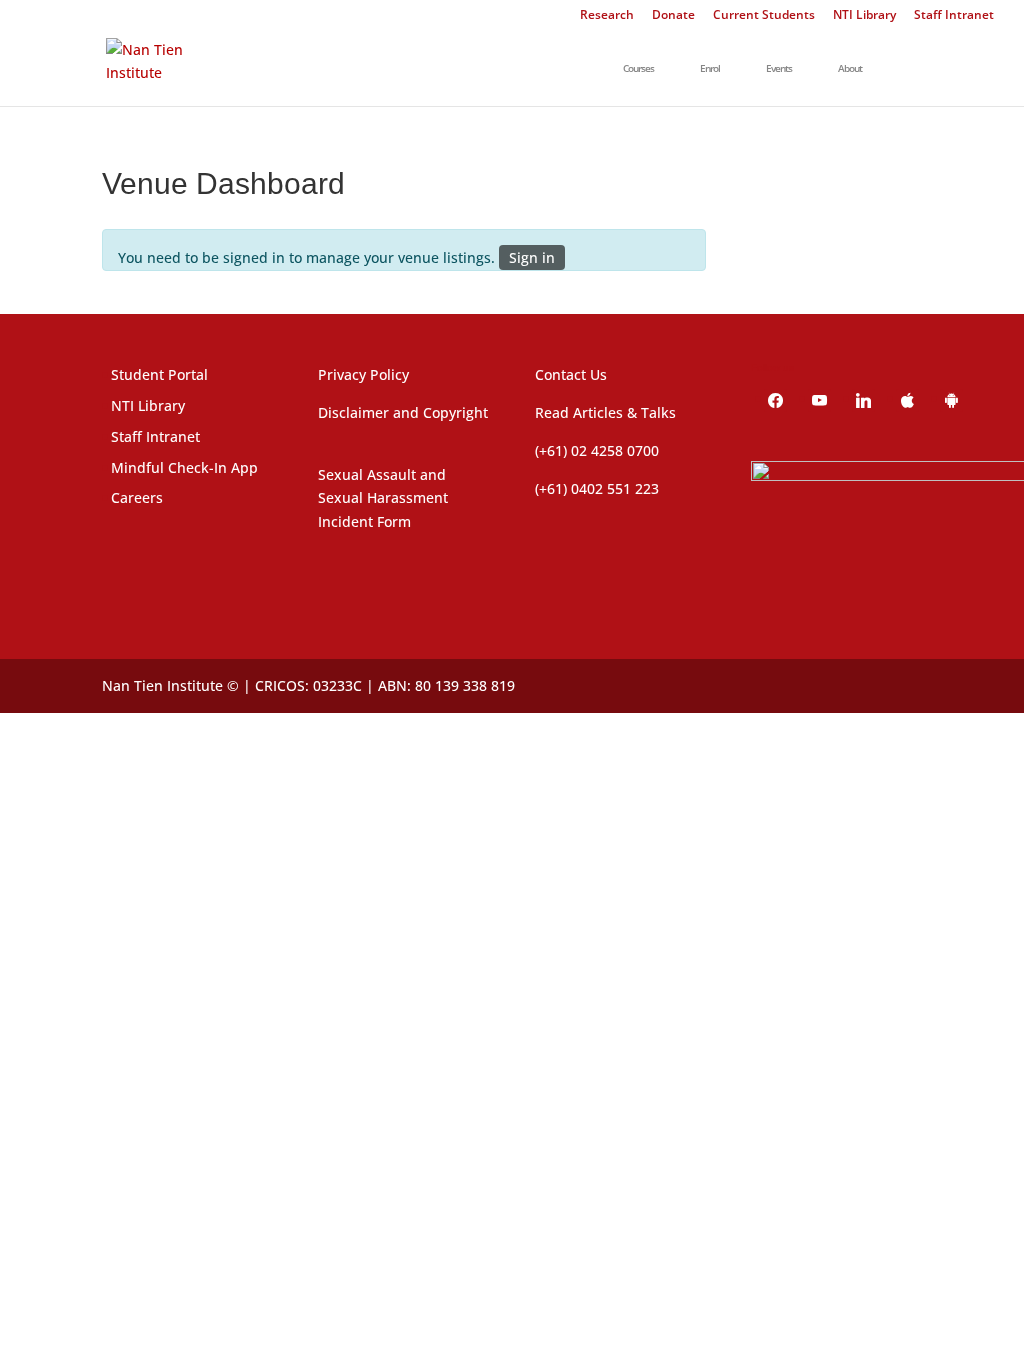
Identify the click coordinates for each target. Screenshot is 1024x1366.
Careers (137, 497)
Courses (638, 69)
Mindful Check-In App (184, 467)
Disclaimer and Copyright (403, 412)
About (850, 69)
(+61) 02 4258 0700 (597, 450)
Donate (673, 16)
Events (779, 69)
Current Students (764, 16)
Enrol (710, 69)
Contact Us (571, 374)
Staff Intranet (954, 16)
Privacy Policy (363, 374)
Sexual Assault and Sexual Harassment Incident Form (383, 498)
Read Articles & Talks (605, 412)
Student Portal (159, 374)
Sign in (532, 257)
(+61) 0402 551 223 (597, 488)
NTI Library (864, 16)
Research (607, 16)
